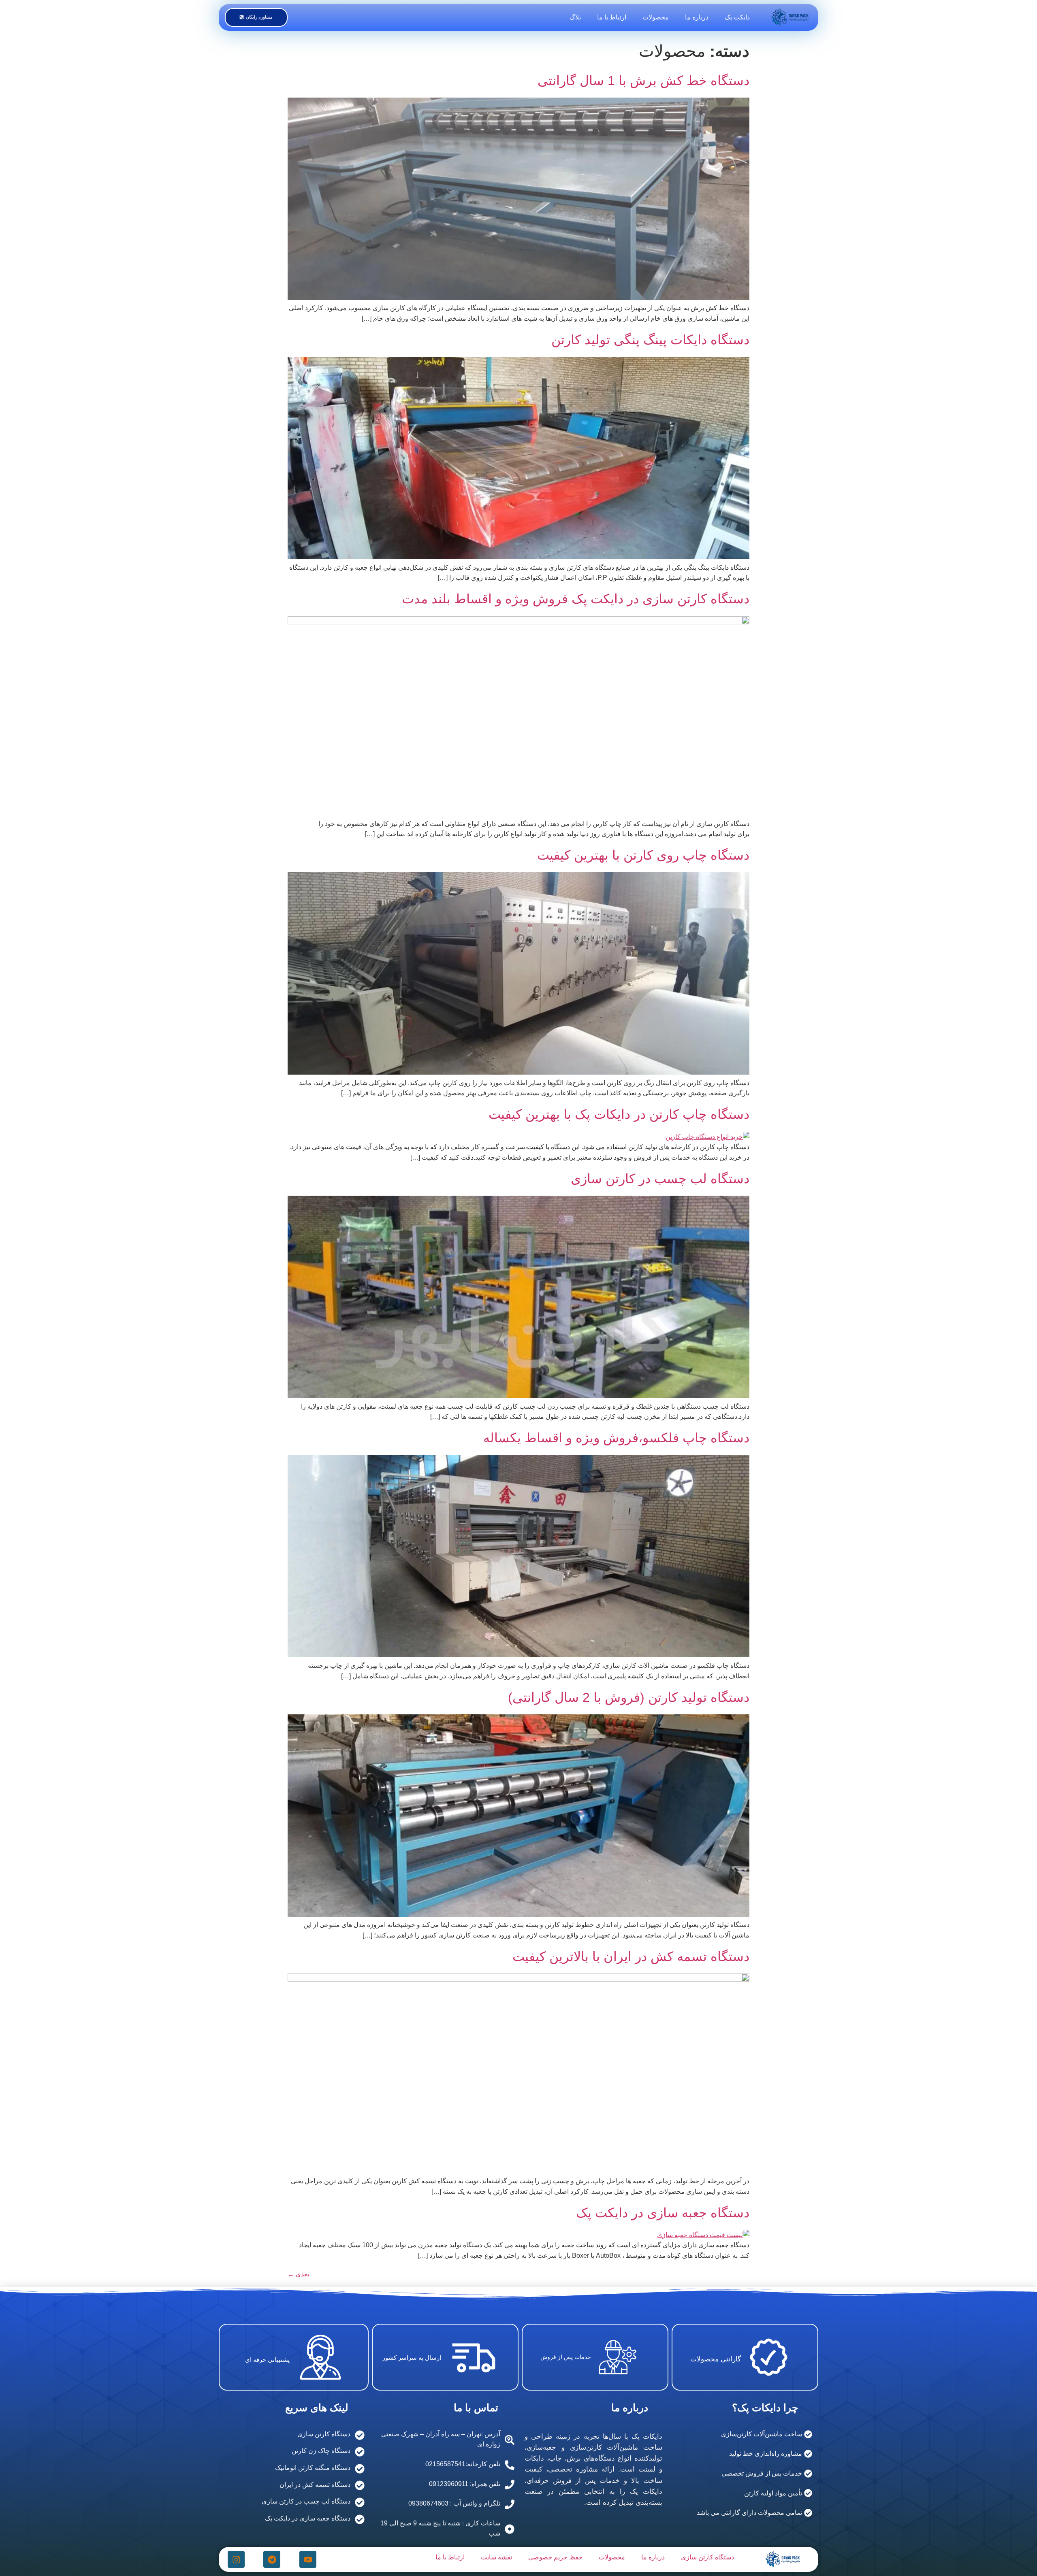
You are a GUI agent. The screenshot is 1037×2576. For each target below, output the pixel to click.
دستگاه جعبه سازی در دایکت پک (663, 2213)
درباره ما (697, 17)
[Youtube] (308, 2559)
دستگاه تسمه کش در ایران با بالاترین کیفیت (631, 1956)
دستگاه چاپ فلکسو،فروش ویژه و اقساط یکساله (616, 1438)
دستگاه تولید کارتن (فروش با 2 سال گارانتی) (629, 1697)
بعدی (298, 2274)
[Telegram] (272, 2559)
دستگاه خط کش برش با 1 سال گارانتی (643, 81)
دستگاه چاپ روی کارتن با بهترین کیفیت (643, 855)
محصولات (656, 17)
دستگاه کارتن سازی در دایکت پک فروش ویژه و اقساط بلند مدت (576, 599)
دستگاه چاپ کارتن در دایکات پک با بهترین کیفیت (619, 1114)
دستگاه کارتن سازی (707, 2557)
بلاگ (575, 17)
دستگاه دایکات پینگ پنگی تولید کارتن (650, 340)
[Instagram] (236, 2559)
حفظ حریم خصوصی (555, 2557)
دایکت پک (737, 17)
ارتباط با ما (612, 17)
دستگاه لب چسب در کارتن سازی (660, 1179)
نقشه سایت (496, 2557)
